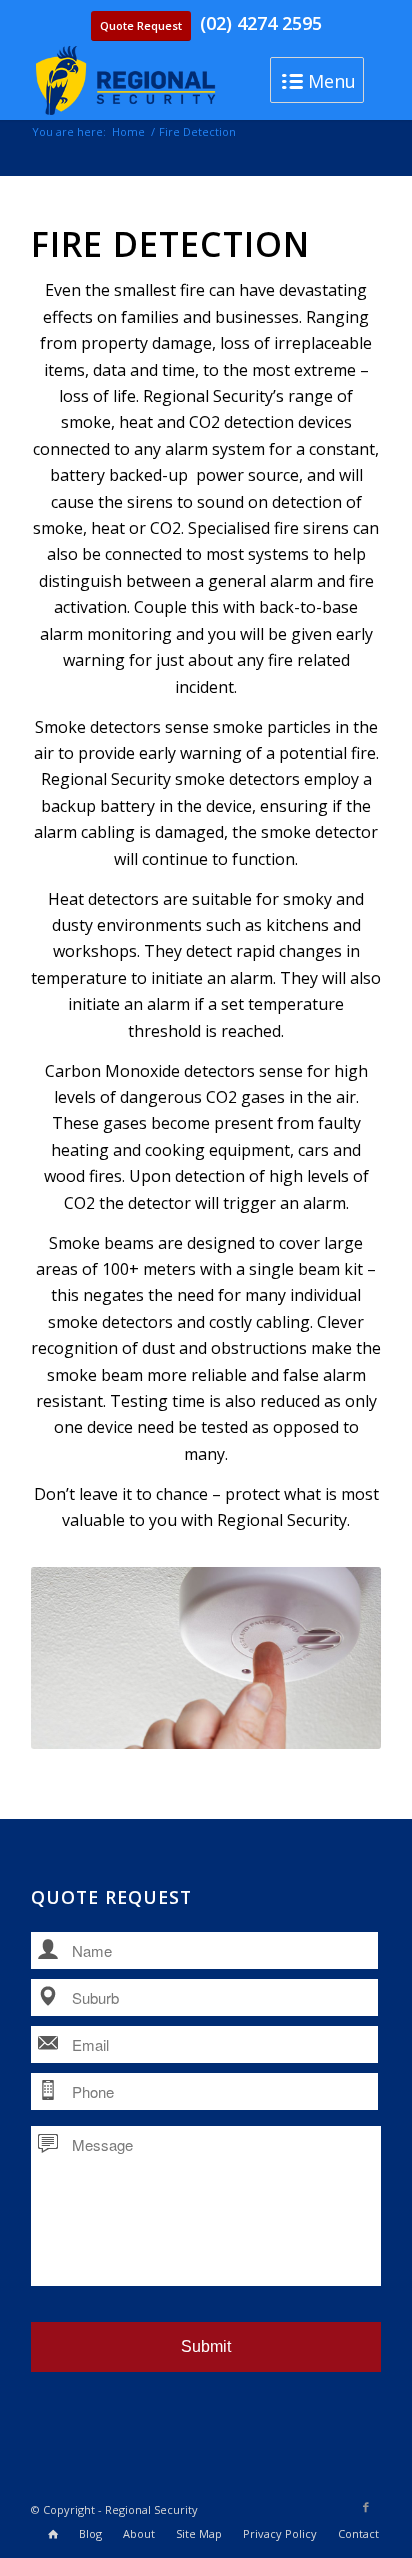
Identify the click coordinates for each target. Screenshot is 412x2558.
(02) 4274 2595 (261, 23)
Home (128, 131)
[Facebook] (366, 2507)
